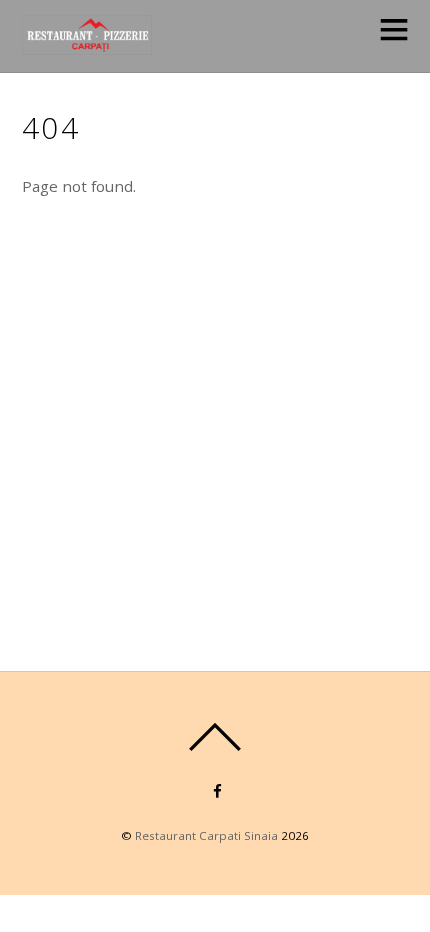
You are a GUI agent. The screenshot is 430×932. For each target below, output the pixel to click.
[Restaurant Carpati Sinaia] (87, 43)
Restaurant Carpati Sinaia (206, 835)
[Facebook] (217, 789)
